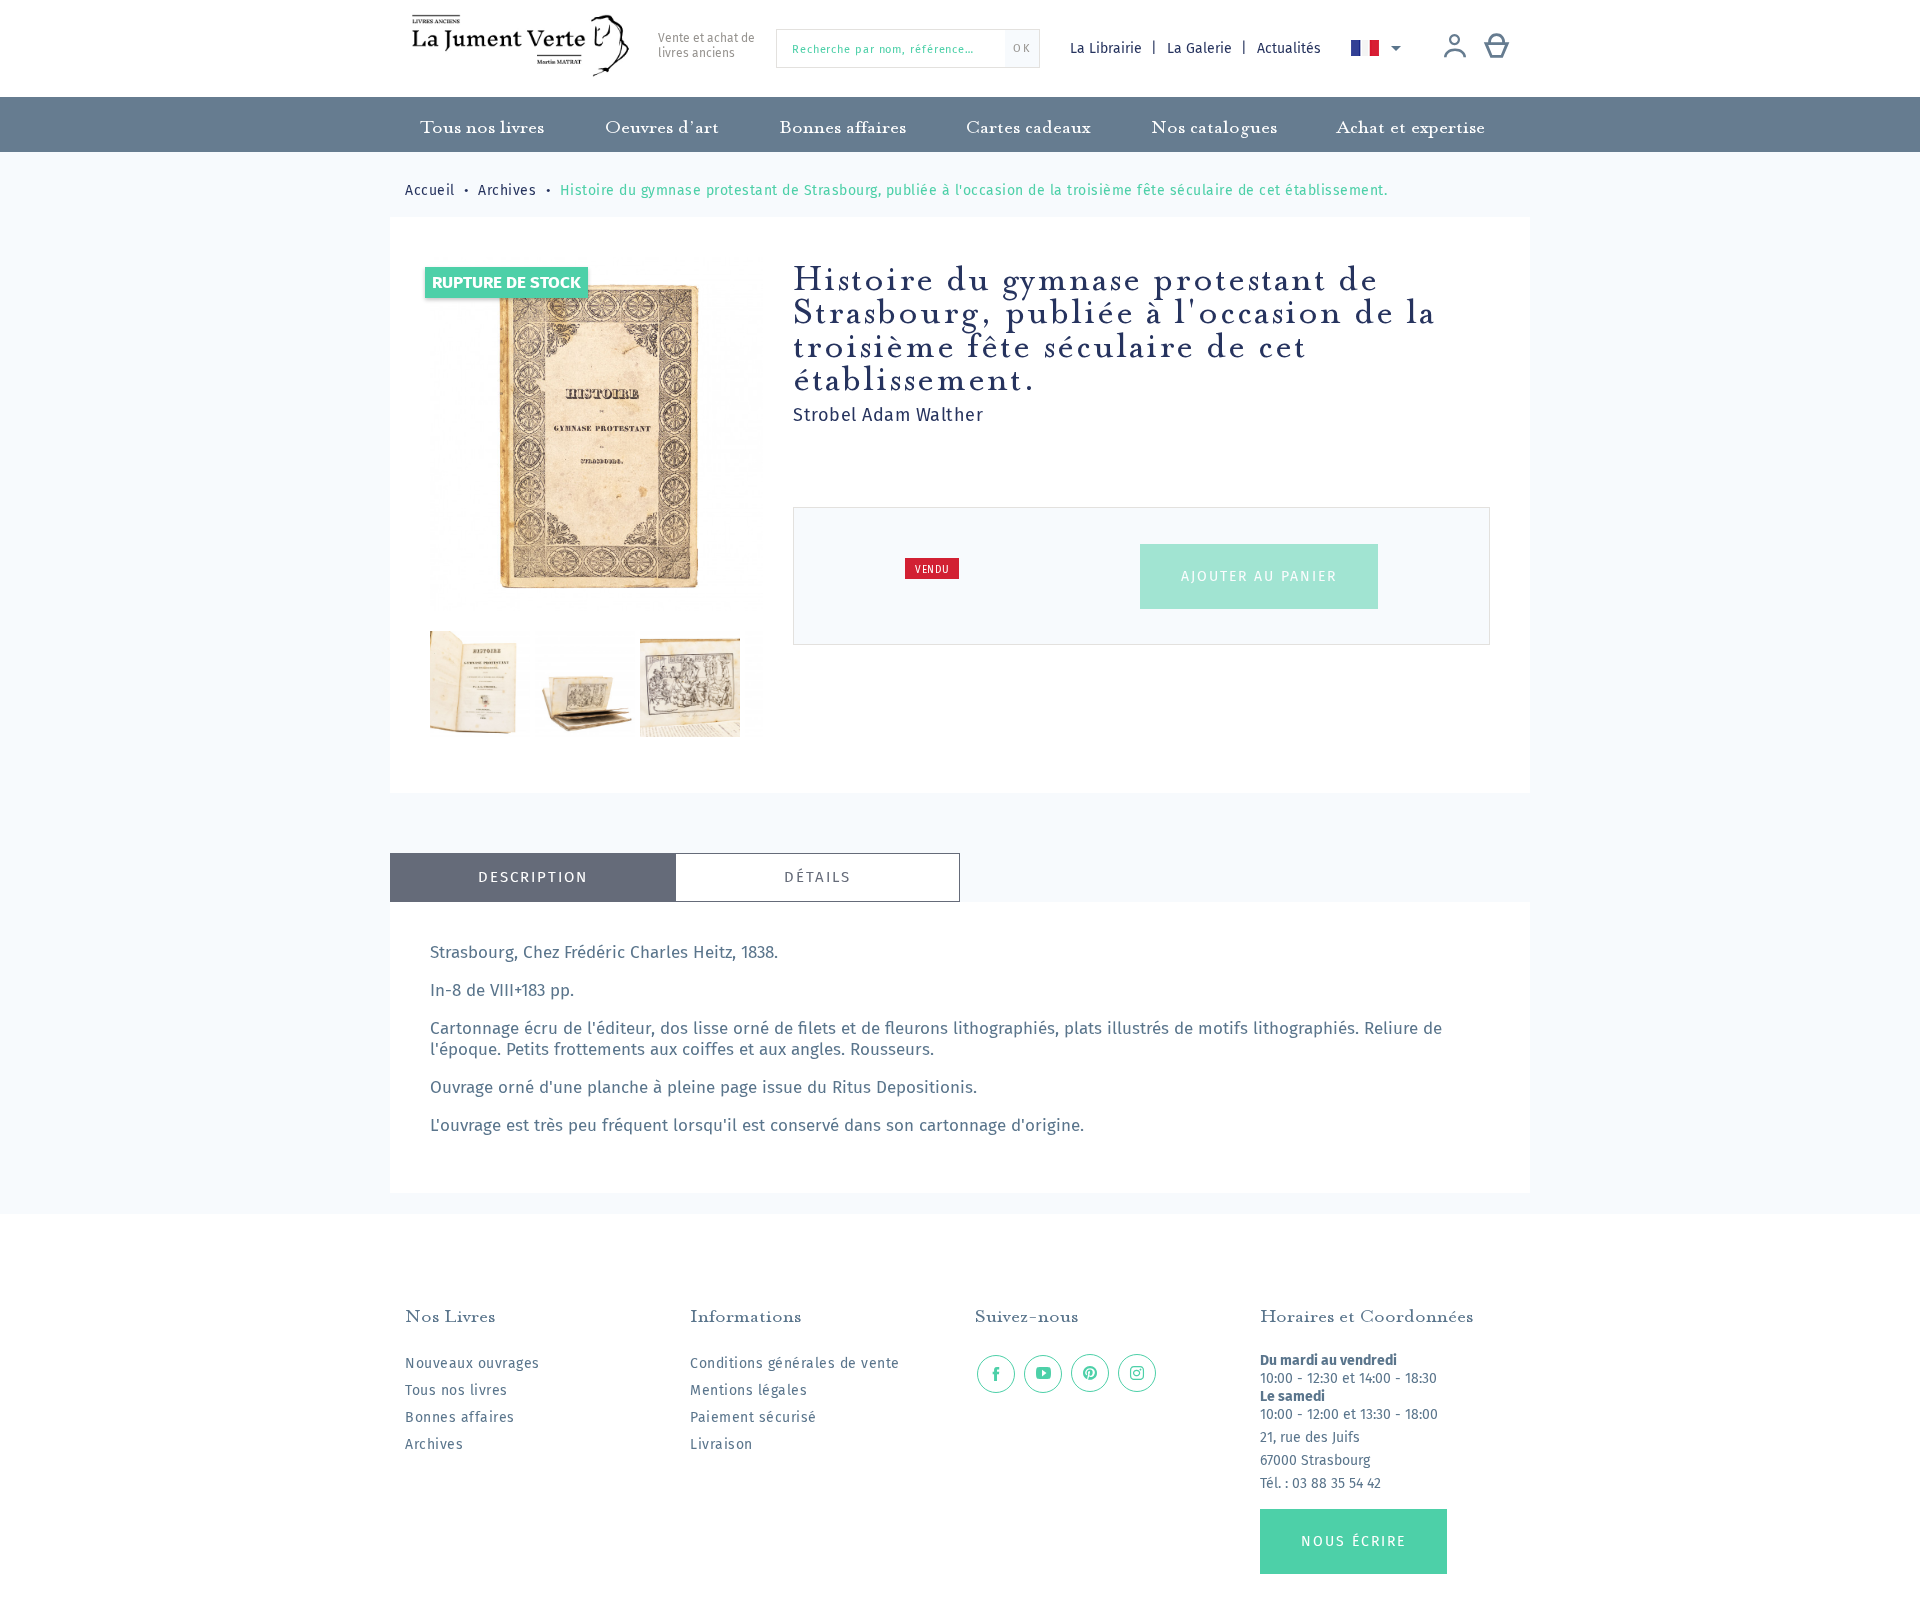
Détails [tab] (817, 877)
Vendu (932, 570)
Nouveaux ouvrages (472, 1363)
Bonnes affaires (460, 1417)
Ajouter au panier (1259, 576)
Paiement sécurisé (753, 1417)
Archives (434, 1444)
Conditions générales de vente (795, 1363)
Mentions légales (748, 1390)
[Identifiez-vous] (1455, 48)
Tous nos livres (456, 1390)
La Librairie (1108, 48)
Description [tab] (533, 877)
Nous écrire (1353, 1541)
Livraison (721, 1444)
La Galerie (1201, 48)
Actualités (1289, 48)
